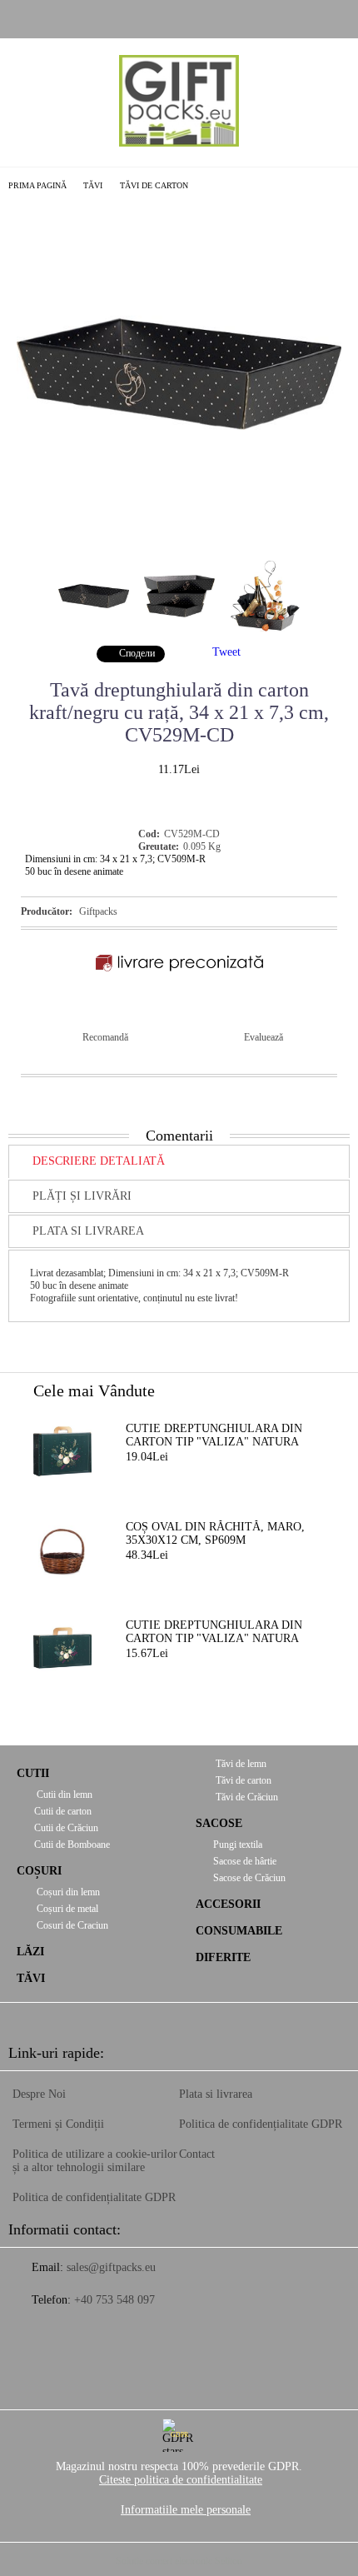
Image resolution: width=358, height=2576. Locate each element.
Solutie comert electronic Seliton (179, 2561)
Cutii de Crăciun (66, 1828)
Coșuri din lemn (67, 1892)
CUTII (33, 1773)
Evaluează (264, 1037)
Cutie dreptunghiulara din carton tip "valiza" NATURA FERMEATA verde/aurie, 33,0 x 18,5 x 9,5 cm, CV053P (216, 1633)
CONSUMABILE (239, 1931)
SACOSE (219, 1823)
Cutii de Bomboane (72, 1845)
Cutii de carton (63, 1811)
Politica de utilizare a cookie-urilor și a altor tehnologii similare (95, 2161)
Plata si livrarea (88, 1231)
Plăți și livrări (82, 1196)
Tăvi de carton (154, 185)
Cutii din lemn (63, 1795)
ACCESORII (228, 1904)
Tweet (226, 652)
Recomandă (105, 1037)
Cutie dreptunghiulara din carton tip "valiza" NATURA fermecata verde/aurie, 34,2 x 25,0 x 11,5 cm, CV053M (220, 1436)
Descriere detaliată (99, 1161)
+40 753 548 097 (114, 2300)
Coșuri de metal (66, 1909)
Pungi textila (238, 1845)
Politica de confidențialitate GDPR (94, 2197)
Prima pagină (37, 185)
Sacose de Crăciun (249, 1878)
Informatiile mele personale (186, 2510)
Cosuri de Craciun (71, 1925)
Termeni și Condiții (58, 2124)
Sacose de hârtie (245, 1861)
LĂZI (30, 1952)
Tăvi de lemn (240, 1764)
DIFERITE (223, 1957)
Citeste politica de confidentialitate (181, 2480)
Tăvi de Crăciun (246, 1797)
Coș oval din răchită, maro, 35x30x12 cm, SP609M (215, 1533)
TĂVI (93, 185)
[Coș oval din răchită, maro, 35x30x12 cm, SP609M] (62, 1550)
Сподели (137, 653)
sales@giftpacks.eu (111, 2267)
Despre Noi (39, 2094)
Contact (197, 2154)
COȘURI (39, 1871)
